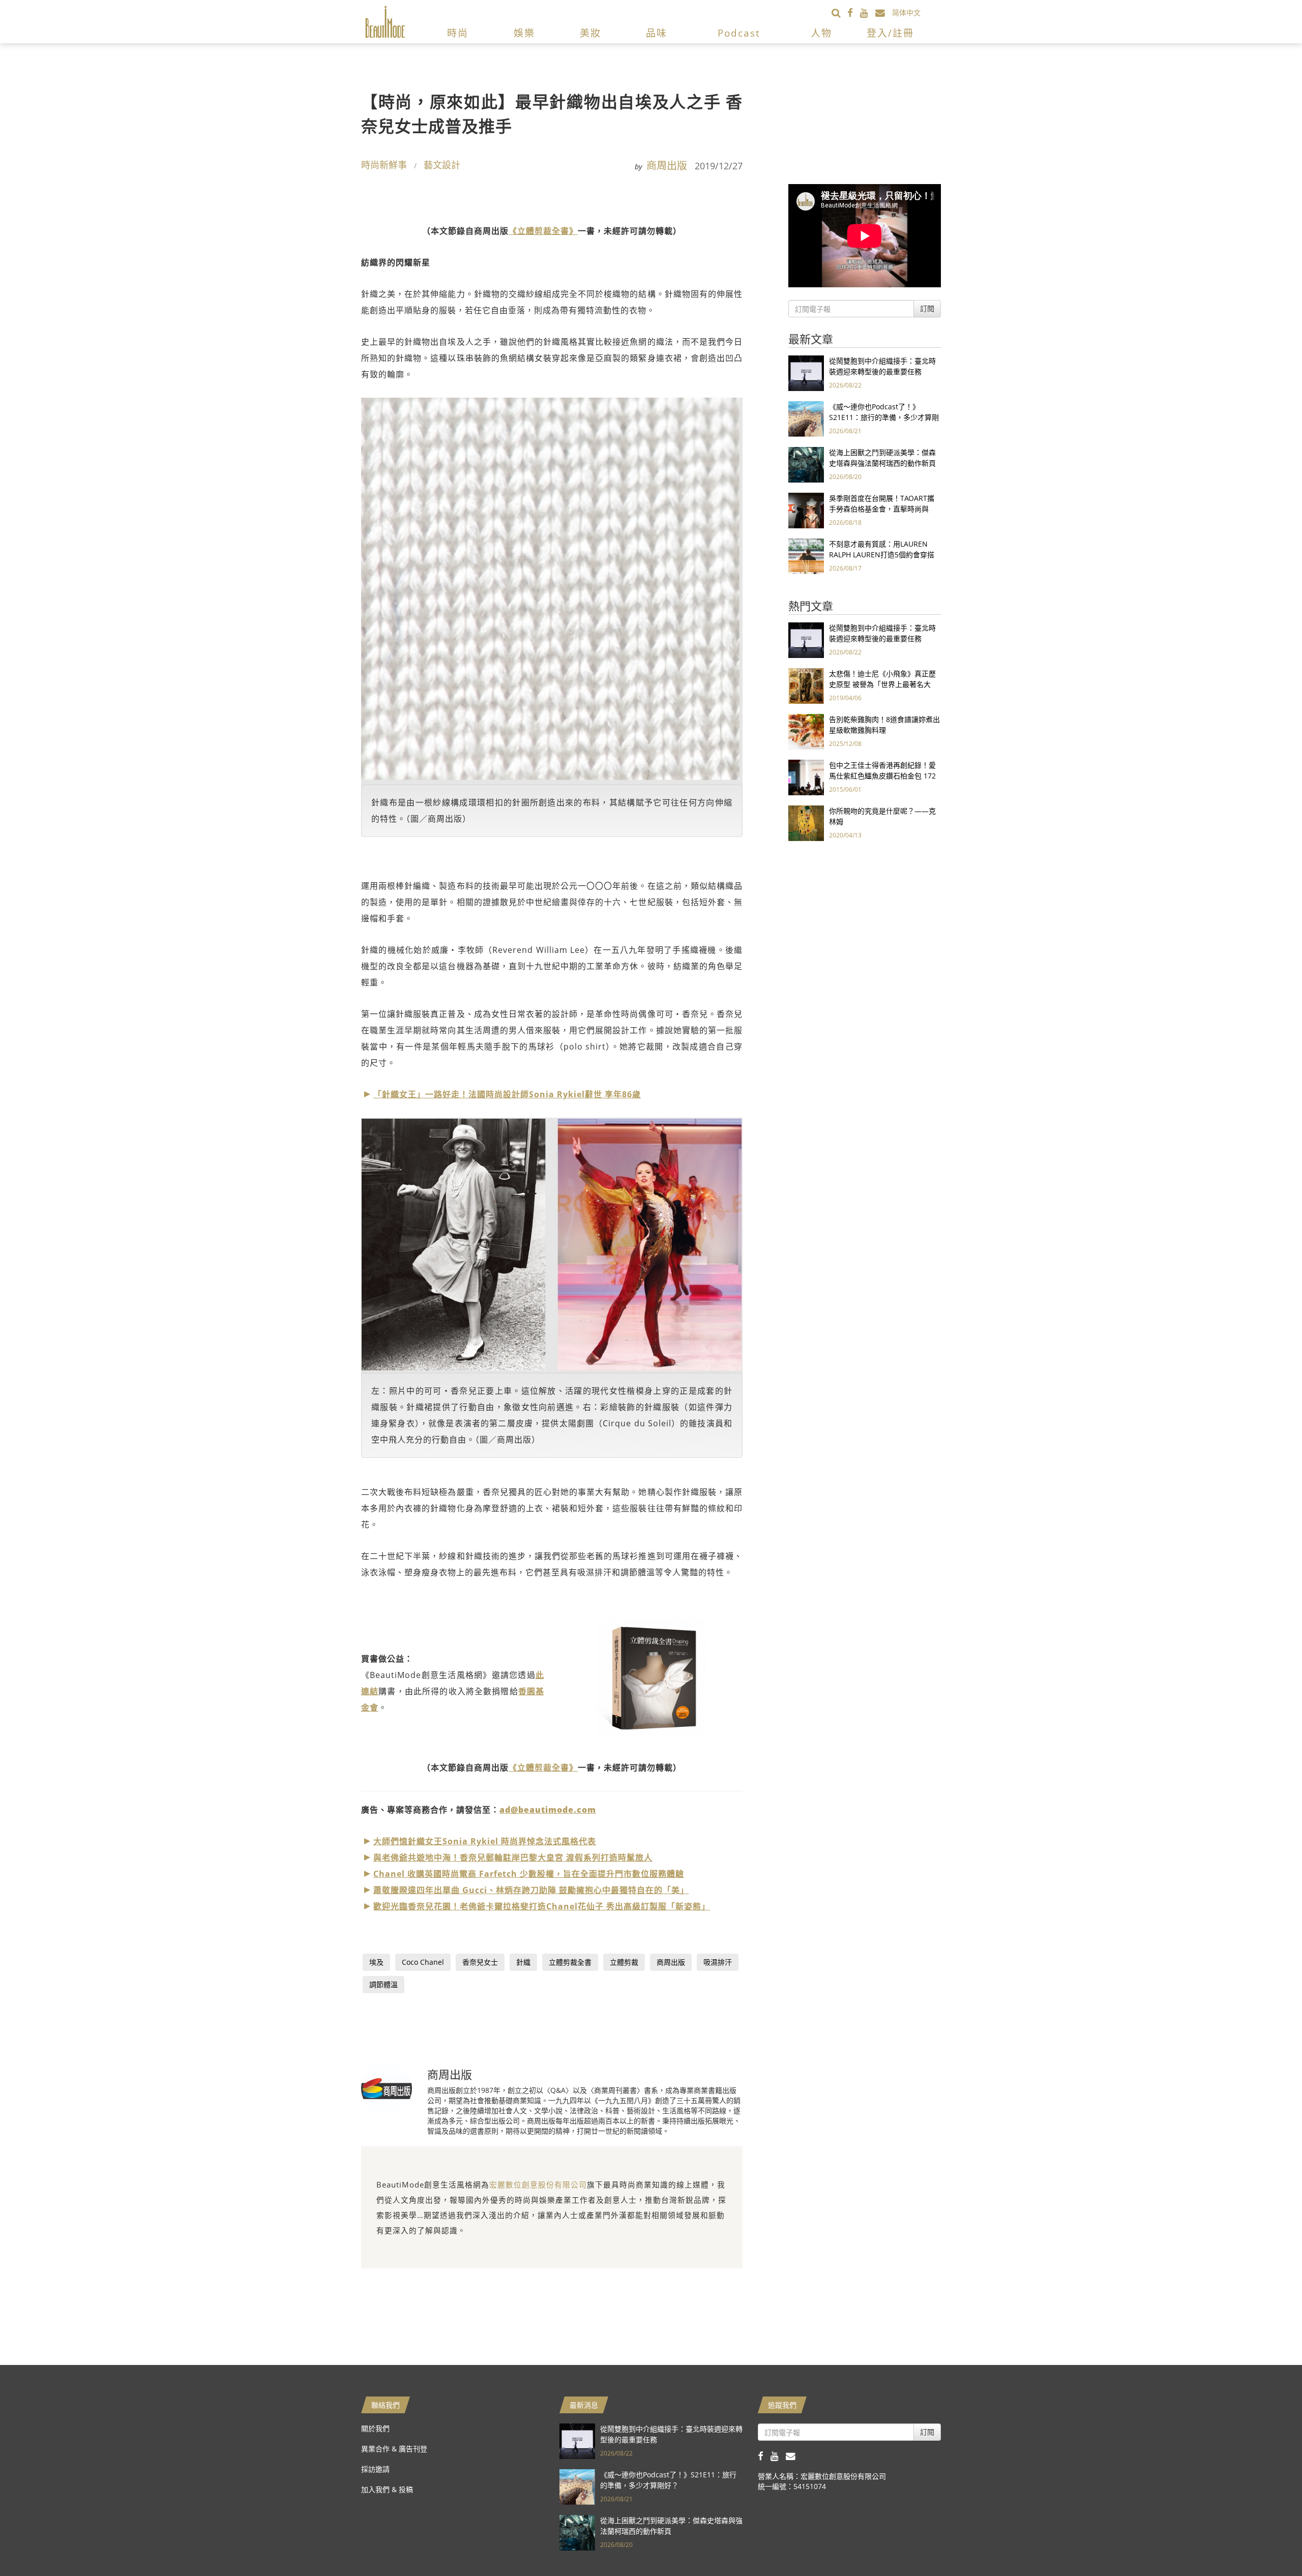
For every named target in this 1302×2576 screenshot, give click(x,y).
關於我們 (375, 2428)
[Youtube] (868, 12)
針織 (523, 1962)
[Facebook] (854, 12)
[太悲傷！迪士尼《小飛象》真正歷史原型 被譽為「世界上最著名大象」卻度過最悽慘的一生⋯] (806, 685)
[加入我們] (884, 12)
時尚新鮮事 (384, 165)
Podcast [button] (739, 33)
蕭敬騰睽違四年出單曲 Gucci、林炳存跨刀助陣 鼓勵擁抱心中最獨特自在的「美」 (531, 1890)
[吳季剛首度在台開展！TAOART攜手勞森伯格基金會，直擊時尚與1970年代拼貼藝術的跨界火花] (806, 510)
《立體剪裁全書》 (543, 231)
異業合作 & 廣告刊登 (394, 2449)
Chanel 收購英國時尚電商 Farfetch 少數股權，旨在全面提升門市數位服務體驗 (529, 1874)
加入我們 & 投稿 (387, 2489)
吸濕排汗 (718, 1962)
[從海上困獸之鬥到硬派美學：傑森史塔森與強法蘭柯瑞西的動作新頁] (806, 464)
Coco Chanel (423, 1962)
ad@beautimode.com (548, 1810)
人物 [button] (821, 33)
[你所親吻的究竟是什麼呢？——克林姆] (806, 822)
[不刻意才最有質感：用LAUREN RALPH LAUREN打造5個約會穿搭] (806, 556)
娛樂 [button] (524, 33)
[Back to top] (1269, 2543)
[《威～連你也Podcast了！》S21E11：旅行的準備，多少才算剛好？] (806, 418)
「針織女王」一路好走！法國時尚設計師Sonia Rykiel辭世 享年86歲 (507, 1094)
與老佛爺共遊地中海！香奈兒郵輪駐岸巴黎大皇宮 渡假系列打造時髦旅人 (513, 1858)
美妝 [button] (590, 33)
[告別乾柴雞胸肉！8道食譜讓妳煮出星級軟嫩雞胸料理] (806, 731)
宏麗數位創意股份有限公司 (538, 2184)
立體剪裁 (624, 1962)
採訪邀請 (375, 2469)
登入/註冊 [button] (890, 33)
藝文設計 (442, 165)
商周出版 (667, 166)
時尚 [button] (458, 33)
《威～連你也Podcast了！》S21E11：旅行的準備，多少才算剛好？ (884, 417)
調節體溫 (383, 1984)
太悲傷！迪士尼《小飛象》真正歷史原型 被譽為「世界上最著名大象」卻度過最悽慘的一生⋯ (882, 684)
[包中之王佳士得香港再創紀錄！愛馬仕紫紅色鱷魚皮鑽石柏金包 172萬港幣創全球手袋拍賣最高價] (806, 777)
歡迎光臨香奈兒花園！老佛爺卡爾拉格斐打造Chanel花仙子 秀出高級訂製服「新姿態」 (542, 1906)
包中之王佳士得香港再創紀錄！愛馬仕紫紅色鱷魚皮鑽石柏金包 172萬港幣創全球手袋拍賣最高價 (882, 776)
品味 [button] (657, 33)
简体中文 (906, 12)
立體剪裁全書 (570, 1962)
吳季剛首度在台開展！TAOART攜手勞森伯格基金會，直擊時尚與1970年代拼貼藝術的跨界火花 (882, 509)
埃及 (376, 1962)
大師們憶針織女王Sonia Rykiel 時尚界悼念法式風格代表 (485, 1841)
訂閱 (927, 308)
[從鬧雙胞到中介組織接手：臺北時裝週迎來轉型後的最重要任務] (806, 372)
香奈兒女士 (480, 1962)
